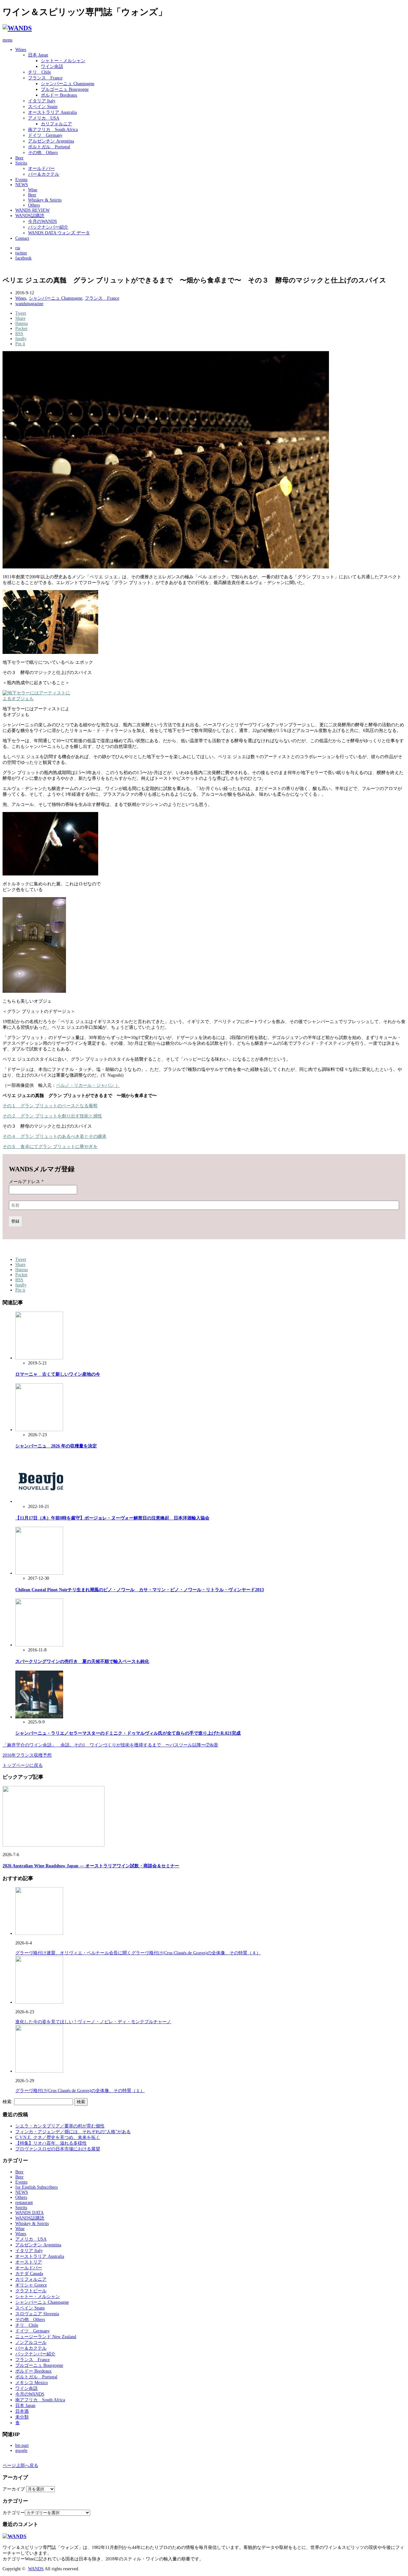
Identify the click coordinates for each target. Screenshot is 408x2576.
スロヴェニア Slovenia (37, 2314)
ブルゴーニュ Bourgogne (65, 89)
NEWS (22, 185)
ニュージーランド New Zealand (46, 2337)
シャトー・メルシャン (63, 61)
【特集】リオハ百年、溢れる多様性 (51, 2143)
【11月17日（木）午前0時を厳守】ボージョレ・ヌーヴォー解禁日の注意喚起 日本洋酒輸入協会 (112, 1518)
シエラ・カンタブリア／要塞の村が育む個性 (60, 2126)
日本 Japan (38, 55)
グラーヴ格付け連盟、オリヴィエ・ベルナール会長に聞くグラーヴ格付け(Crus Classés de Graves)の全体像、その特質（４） (138, 1953)
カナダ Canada (29, 2274)
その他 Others (43, 153)
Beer (19, 158)
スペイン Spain (43, 107)
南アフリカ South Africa (53, 130)
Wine (33, 190)
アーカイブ (14, 2489)
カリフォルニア (56, 124)
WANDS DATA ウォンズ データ (59, 233)
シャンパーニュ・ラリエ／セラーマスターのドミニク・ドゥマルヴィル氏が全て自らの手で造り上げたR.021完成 (128, 1733)
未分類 (22, 2417)
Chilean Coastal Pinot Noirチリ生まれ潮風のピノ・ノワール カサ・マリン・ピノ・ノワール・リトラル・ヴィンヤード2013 (140, 1590)
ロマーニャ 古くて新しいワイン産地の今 (58, 1374)
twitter (21, 253)
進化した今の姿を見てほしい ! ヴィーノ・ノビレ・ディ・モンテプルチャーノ (93, 2022)
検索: (8, 2102)
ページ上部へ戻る (20, 2466)
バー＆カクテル (44, 174)
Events (21, 180)
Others (34, 205)
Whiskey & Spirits (45, 200)
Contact (22, 238)
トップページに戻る (23, 1765)
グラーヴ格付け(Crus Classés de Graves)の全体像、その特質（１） (80, 2091)
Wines (21, 50)
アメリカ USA (44, 118)
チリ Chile (40, 72)
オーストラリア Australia (52, 112)
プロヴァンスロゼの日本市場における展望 (58, 2149)
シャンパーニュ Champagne (68, 84)
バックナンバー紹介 (48, 227)
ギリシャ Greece (31, 2285)
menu (7, 40)
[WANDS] (17, 28)
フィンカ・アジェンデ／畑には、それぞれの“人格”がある (73, 2132)
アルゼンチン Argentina (51, 141)
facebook (23, 258)
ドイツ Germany (45, 135)
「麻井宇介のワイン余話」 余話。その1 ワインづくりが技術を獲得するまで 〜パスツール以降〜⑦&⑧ (110, 1745)
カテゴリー (14, 2513)
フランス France (45, 78)
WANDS (36, 2569)
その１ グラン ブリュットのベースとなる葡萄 (50, 1106)
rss (18, 248)
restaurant (24, 2203)
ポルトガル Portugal (49, 147)
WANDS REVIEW (33, 210)
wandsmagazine (29, 304)
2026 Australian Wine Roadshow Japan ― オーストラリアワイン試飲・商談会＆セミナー (91, 1866)
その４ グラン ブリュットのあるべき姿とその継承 (55, 1136)
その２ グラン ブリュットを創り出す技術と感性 (52, 1116)
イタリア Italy (42, 101)
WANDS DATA (29, 2213)
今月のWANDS (43, 221)
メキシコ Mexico (32, 2383)
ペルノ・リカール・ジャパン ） (88, 1085)
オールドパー (41, 168)
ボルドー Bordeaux (59, 95)
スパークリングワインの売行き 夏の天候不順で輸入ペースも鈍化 (82, 1661)
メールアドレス (26, 1182)
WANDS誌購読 (30, 216)
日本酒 (22, 2411)
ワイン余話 (52, 66)
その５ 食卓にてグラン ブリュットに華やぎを (50, 1147)
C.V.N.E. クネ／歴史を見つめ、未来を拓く (58, 2137)
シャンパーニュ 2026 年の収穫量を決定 (56, 1446)
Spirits (21, 163)
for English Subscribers (36, 2187)
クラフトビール (31, 2291)
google (21, 2451)
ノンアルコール (31, 2342)
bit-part (22, 2445)
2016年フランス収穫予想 (27, 1755)
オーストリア (29, 2262)
